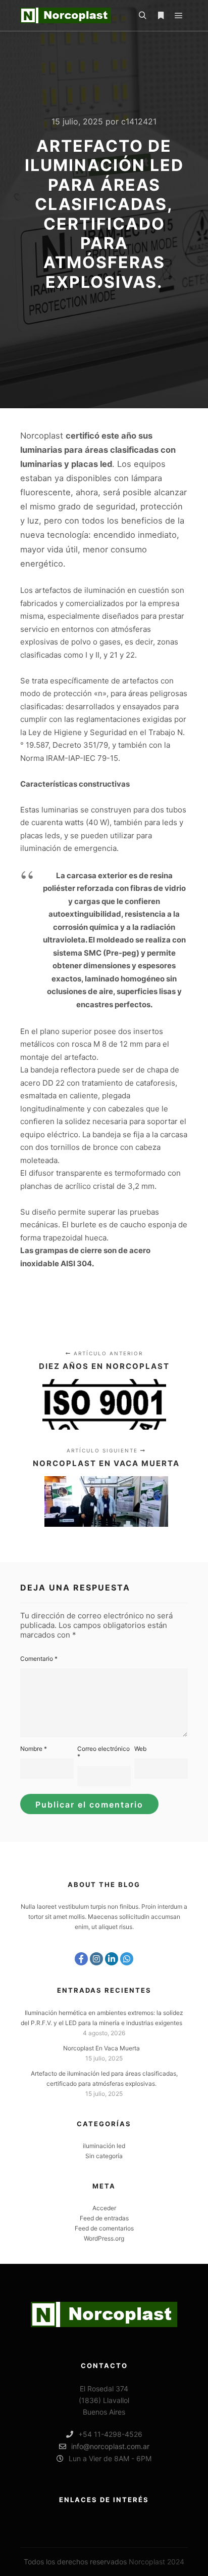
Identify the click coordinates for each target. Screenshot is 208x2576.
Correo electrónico (103, 1752)
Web (140, 1749)
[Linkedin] (112, 1959)
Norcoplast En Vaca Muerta (101, 2048)
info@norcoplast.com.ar (110, 2446)
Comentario (39, 1659)
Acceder (104, 2208)
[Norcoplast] (66, 15)
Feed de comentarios (104, 2228)
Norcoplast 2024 (157, 2562)
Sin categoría (104, 2156)
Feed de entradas (104, 2218)
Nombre (34, 1749)
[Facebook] (81, 1959)
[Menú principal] (179, 16)
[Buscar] (142, 16)
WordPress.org (104, 2238)
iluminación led (104, 2146)
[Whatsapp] (127, 1959)
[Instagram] (96, 1959)
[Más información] (161, 16)
